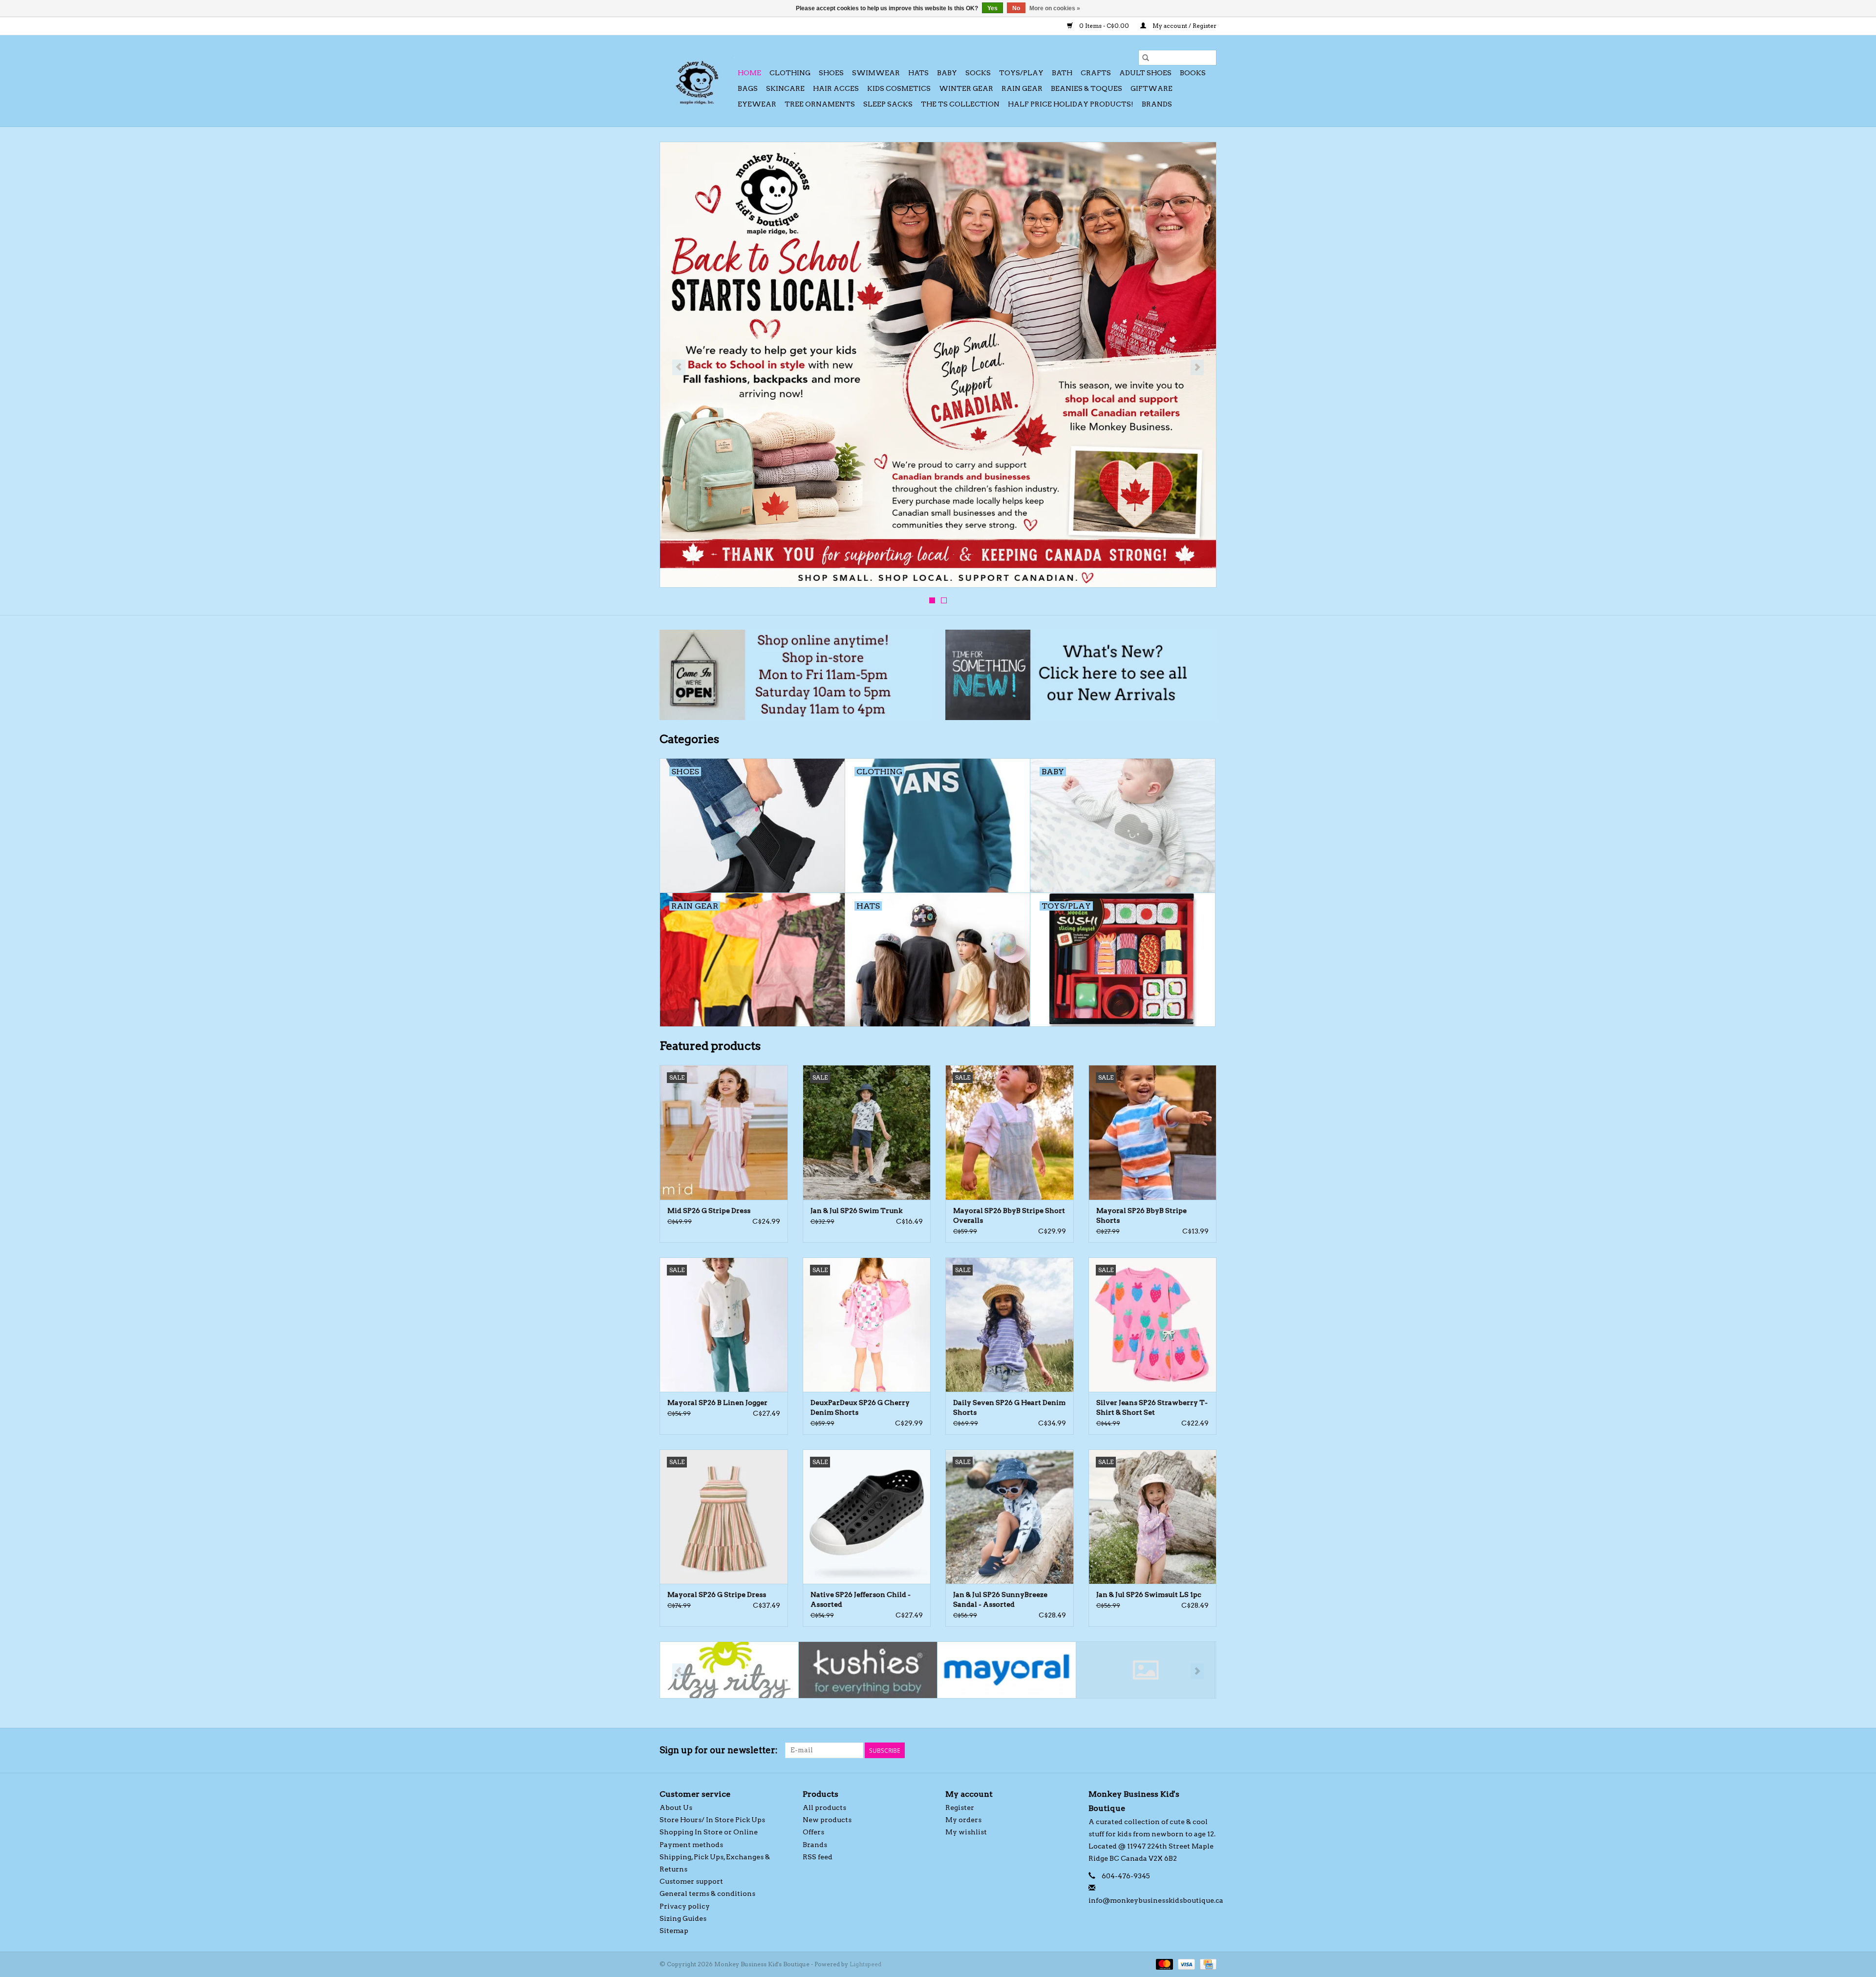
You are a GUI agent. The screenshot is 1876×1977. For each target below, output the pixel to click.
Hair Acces (836, 88)
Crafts (1096, 73)
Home (749, 73)
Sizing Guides (683, 1918)
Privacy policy (685, 1906)
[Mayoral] (1007, 1670)
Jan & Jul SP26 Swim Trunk (856, 1211)
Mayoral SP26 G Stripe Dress (717, 1594)
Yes (992, 8)
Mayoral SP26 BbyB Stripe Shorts (1141, 1215)
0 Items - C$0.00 (1104, 26)
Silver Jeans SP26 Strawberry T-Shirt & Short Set (1152, 1407)
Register (960, 1807)
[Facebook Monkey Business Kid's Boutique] (1192, 1750)
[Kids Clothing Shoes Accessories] (697, 81)
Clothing (790, 73)
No (1016, 8)
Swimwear (876, 73)
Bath (1062, 73)
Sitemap (674, 1931)
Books (1193, 73)
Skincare (785, 88)
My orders (963, 1820)
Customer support (691, 1881)
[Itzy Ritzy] (729, 1670)
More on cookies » (1055, 8)
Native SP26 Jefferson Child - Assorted (861, 1599)
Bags (748, 88)
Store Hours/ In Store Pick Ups (712, 1820)
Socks (978, 73)
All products (824, 1807)
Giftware (1151, 88)
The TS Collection (960, 104)
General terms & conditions (707, 1893)
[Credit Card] (1206, 1964)
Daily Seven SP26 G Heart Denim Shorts (1009, 1407)
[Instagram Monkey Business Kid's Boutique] (1209, 1750)
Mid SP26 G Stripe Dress (709, 1211)
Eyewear (757, 104)
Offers (813, 1832)
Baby (947, 73)
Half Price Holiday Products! (1071, 104)
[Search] (1146, 58)
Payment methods (691, 1845)
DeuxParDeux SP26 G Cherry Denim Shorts (860, 1407)
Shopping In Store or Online (709, 1832)
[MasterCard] (1163, 1964)
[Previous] (679, 367)
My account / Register (1184, 26)
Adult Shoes (1145, 73)
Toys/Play (1021, 73)
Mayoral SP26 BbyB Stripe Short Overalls (1009, 1215)
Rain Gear (1022, 88)
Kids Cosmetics (899, 88)
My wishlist (966, 1832)
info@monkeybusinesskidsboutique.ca (1156, 1900)
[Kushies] (868, 1670)
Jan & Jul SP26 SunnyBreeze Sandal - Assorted (1000, 1599)
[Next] (1197, 367)
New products (827, 1820)
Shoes (831, 73)
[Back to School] (938, 365)
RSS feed (818, 1857)
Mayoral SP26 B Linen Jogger (717, 1403)
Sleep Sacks (888, 104)
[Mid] (1145, 1670)
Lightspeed (865, 1964)
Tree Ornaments (820, 104)
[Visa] (1185, 1964)
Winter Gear (966, 88)
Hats (918, 73)
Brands (1157, 104)
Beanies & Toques (1087, 88)
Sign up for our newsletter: (719, 1750)
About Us (676, 1807)
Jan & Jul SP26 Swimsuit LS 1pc (1149, 1594)
